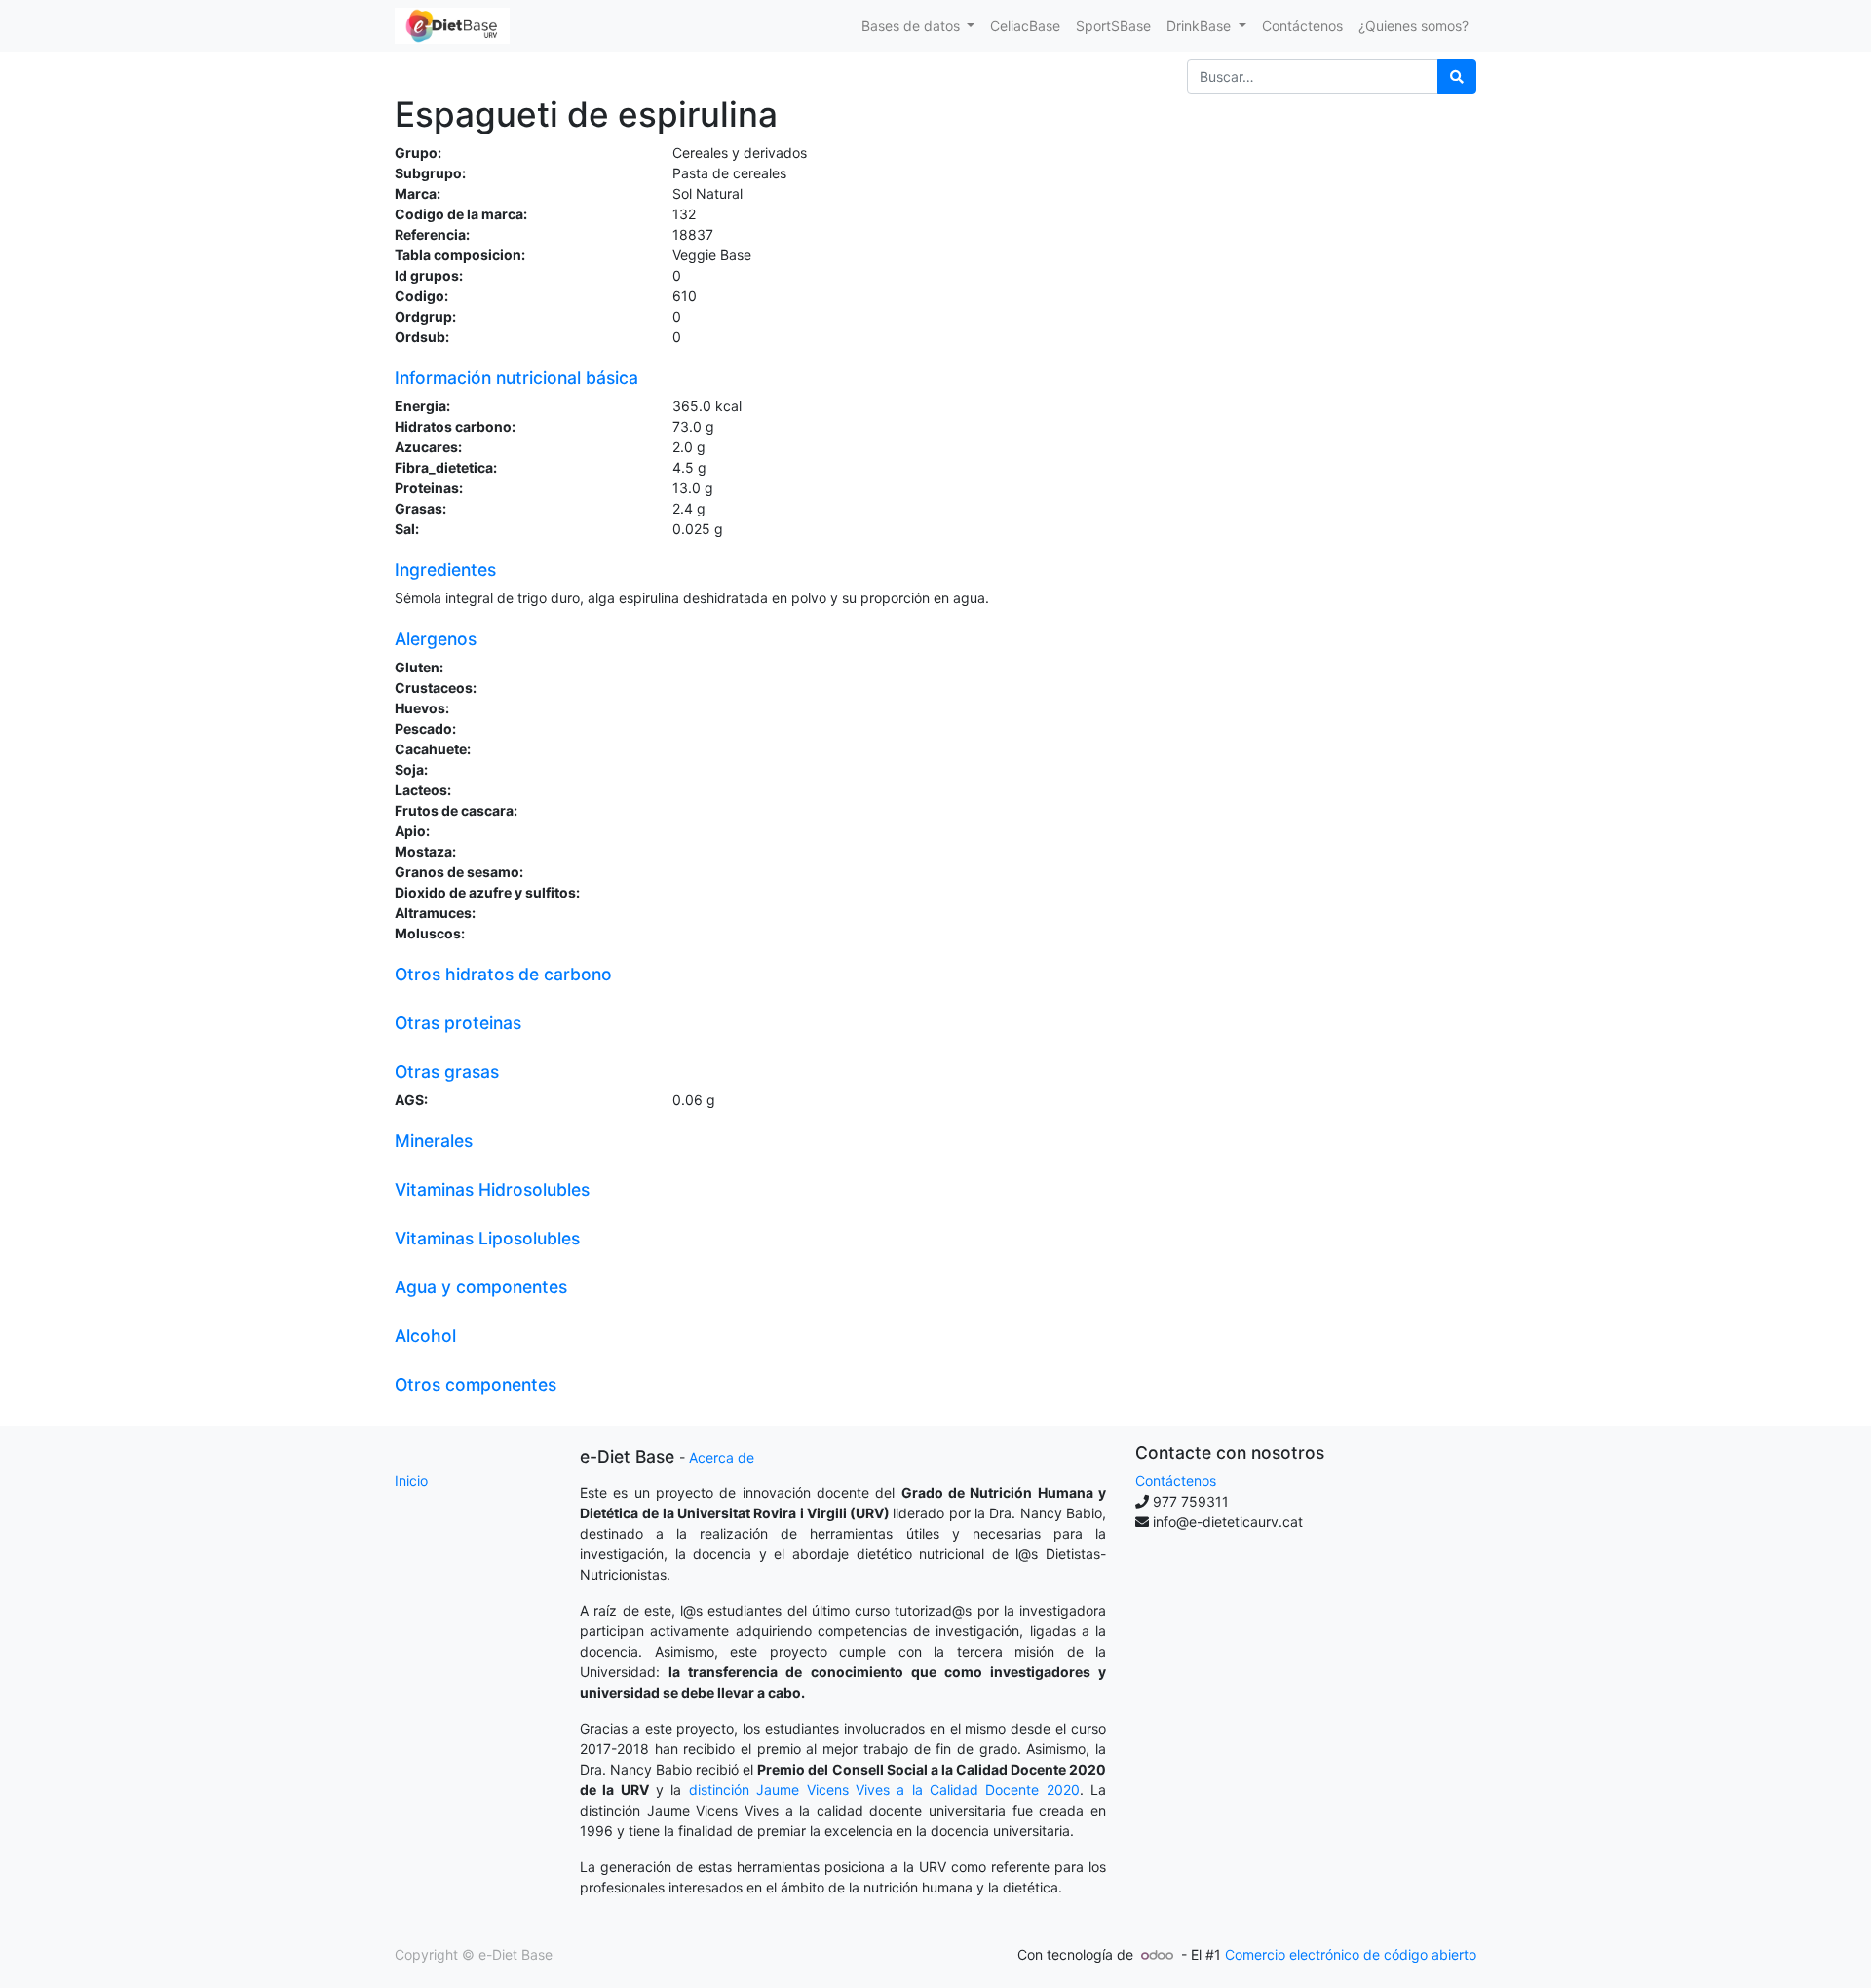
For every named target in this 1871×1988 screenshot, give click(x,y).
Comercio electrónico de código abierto (1351, 1954)
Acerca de (722, 1457)
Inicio (411, 1481)
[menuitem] (1025, 26)
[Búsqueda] (1457, 76)
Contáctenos (1176, 1481)
